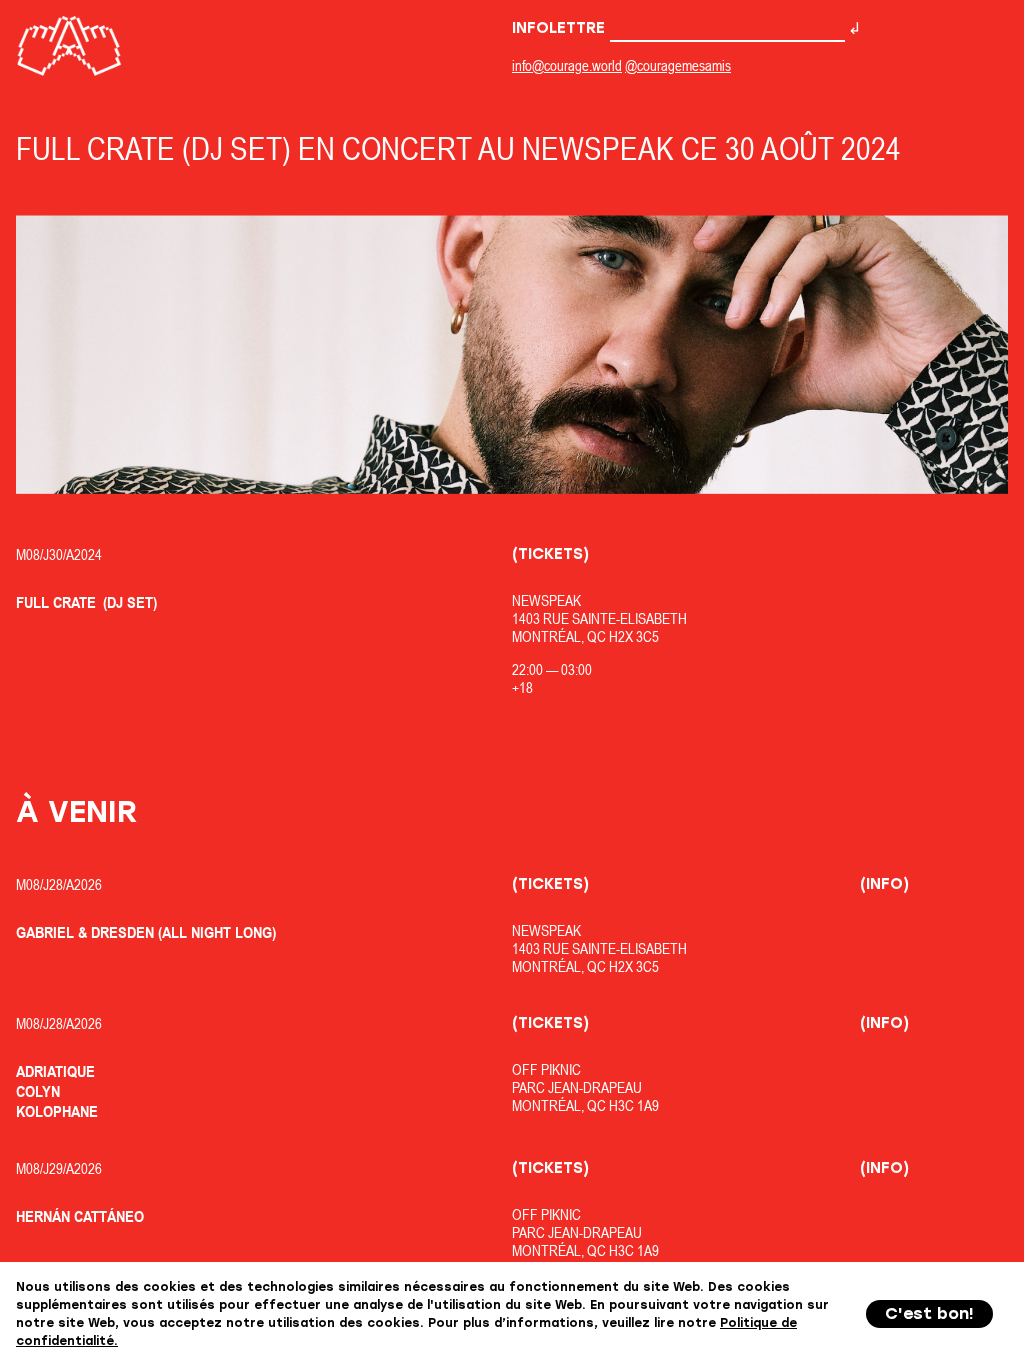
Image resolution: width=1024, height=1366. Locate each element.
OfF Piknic (546, 1069)
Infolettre (561, 28)
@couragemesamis (678, 65)
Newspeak (546, 600)
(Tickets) (550, 554)
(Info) (884, 884)
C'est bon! (929, 1313)
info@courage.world (567, 65)
